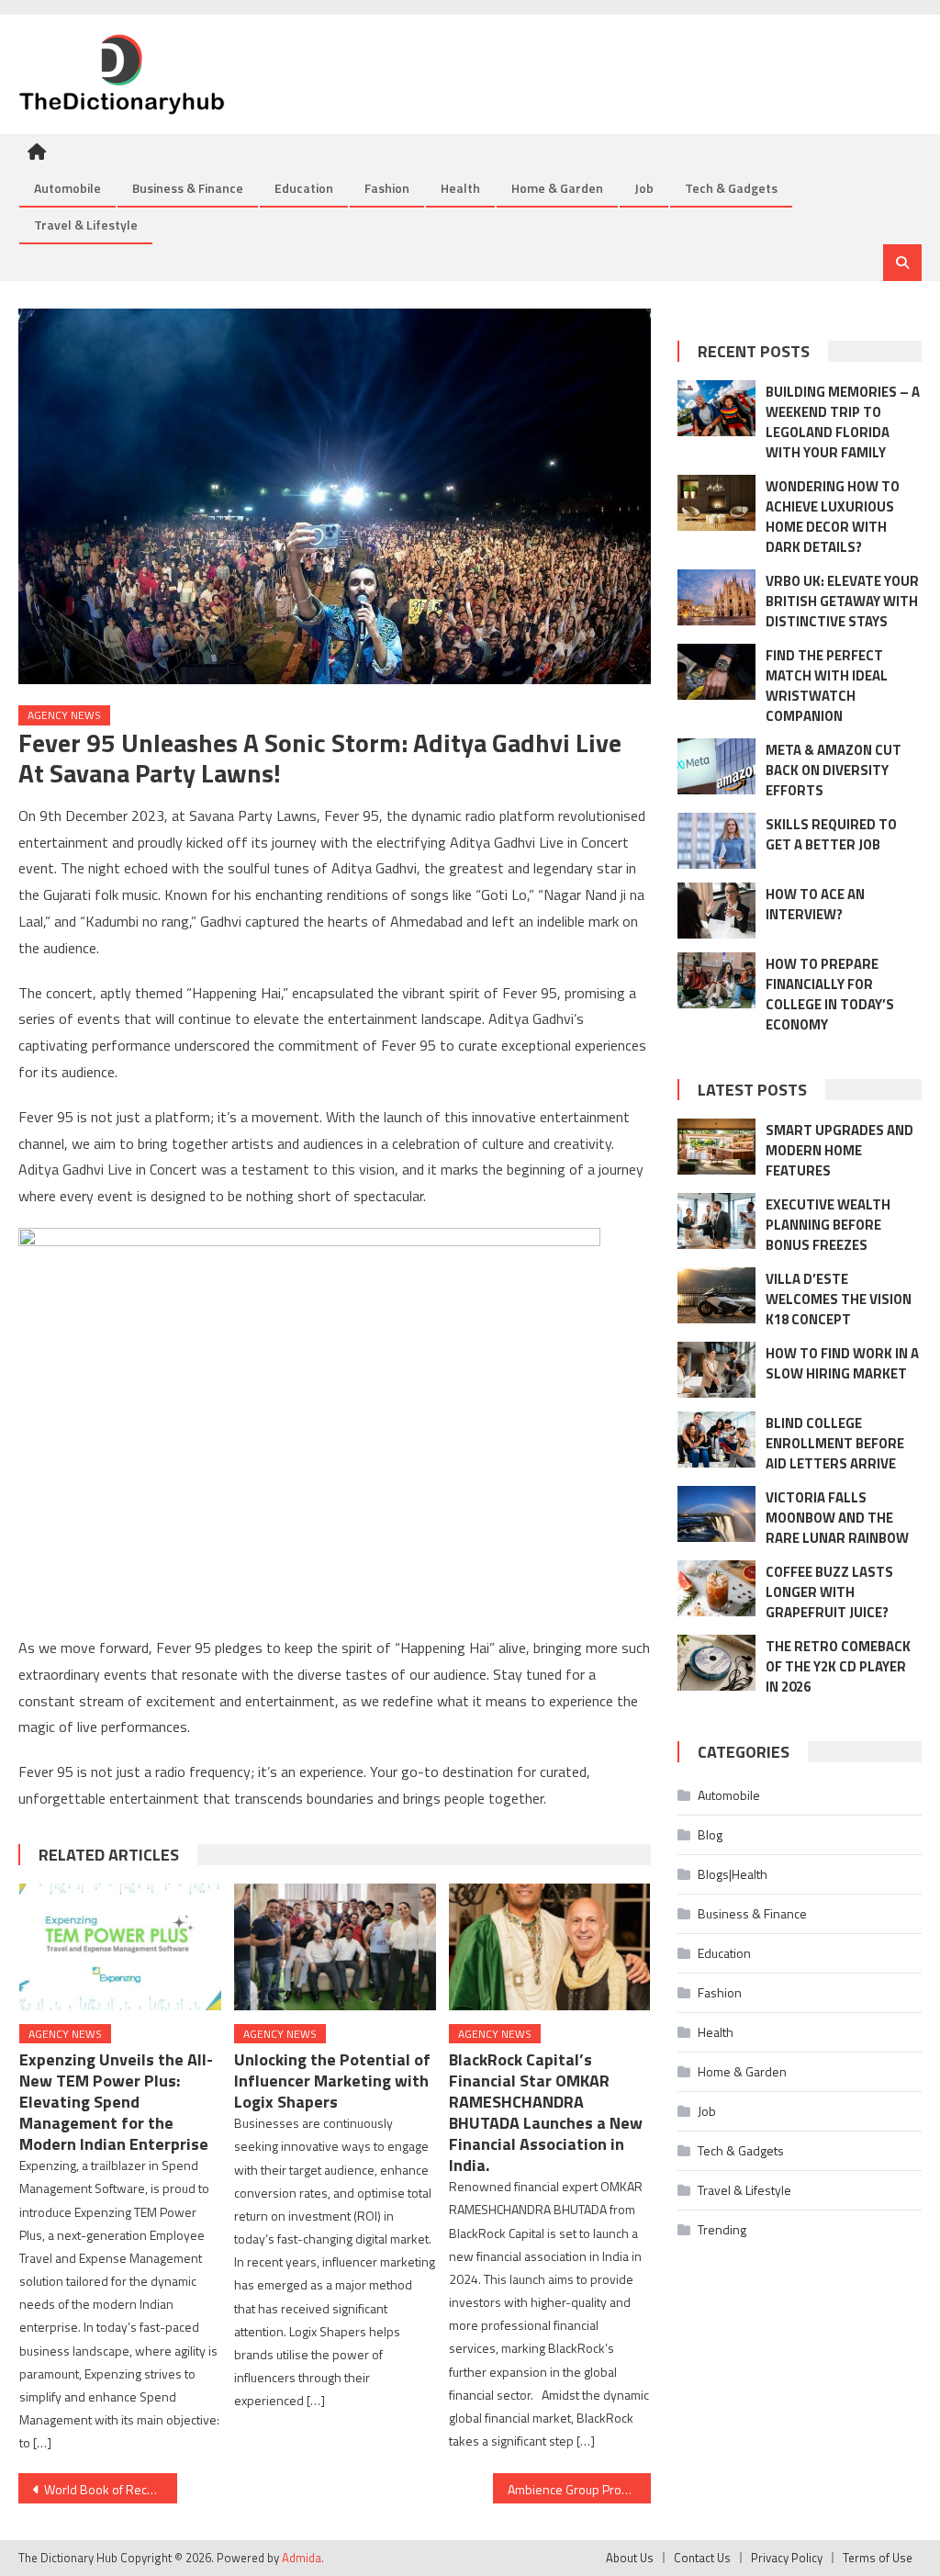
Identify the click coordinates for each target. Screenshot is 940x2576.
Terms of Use (878, 2558)
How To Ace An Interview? (815, 904)
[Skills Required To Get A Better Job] (716, 841)
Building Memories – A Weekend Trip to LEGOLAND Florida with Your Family (843, 422)
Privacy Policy (787, 2558)
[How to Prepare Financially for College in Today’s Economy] (716, 980)
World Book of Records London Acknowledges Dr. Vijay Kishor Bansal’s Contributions (110, 2489)
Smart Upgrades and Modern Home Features (839, 1150)
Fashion (387, 188)
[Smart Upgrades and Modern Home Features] (716, 1147)
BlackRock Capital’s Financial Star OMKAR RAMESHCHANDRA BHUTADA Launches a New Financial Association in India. (546, 2112)
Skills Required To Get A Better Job (831, 834)
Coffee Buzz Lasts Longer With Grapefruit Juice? (829, 1592)
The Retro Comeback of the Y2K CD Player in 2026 (838, 1666)
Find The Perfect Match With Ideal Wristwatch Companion (827, 686)
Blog (710, 1834)
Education (304, 188)
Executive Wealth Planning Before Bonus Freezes (828, 1225)
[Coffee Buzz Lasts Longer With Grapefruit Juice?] (716, 1588)
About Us (630, 2558)
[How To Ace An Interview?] (716, 911)
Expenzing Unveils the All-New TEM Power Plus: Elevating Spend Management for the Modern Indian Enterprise (116, 2102)
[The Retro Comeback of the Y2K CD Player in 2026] (716, 1663)
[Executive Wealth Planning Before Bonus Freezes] (716, 1221)
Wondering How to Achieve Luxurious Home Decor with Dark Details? (833, 517)
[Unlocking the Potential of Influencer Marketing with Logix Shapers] (335, 1946)
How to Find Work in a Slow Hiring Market (842, 1363)
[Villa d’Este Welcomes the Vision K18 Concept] (716, 1295)
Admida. (303, 2558)
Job (644, 188)
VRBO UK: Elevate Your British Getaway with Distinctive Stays (842, 601)
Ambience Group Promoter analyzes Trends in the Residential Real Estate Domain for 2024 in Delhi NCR (579, 2489)
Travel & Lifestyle (86, 225)
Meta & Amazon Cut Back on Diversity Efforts (834, 770)
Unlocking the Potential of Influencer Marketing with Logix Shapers (332, 2081)
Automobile (67, 188)
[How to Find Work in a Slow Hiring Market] (716, 1370)
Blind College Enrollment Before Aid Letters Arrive (835, 1443)
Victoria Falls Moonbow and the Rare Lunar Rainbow (837, 1518)
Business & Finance (188, 188)
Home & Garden (557, 188)
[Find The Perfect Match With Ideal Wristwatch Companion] (716, 672)
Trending (722, 2229)
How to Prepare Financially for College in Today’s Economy (830, 994)
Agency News (64, 715)
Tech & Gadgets (731, 188)
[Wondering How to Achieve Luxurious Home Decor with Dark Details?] (716, 503)
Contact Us (702, 2558)
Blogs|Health (733, 1874)
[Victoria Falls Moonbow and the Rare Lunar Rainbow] (716, 1514)
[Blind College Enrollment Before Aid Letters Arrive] (716, 1440)
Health (460, 188)
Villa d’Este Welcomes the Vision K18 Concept (839, 1299)
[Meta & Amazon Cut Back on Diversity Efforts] (716, 766)
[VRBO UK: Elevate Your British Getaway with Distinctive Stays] (716, 597)
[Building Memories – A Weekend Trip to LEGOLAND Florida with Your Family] (716, 408)
